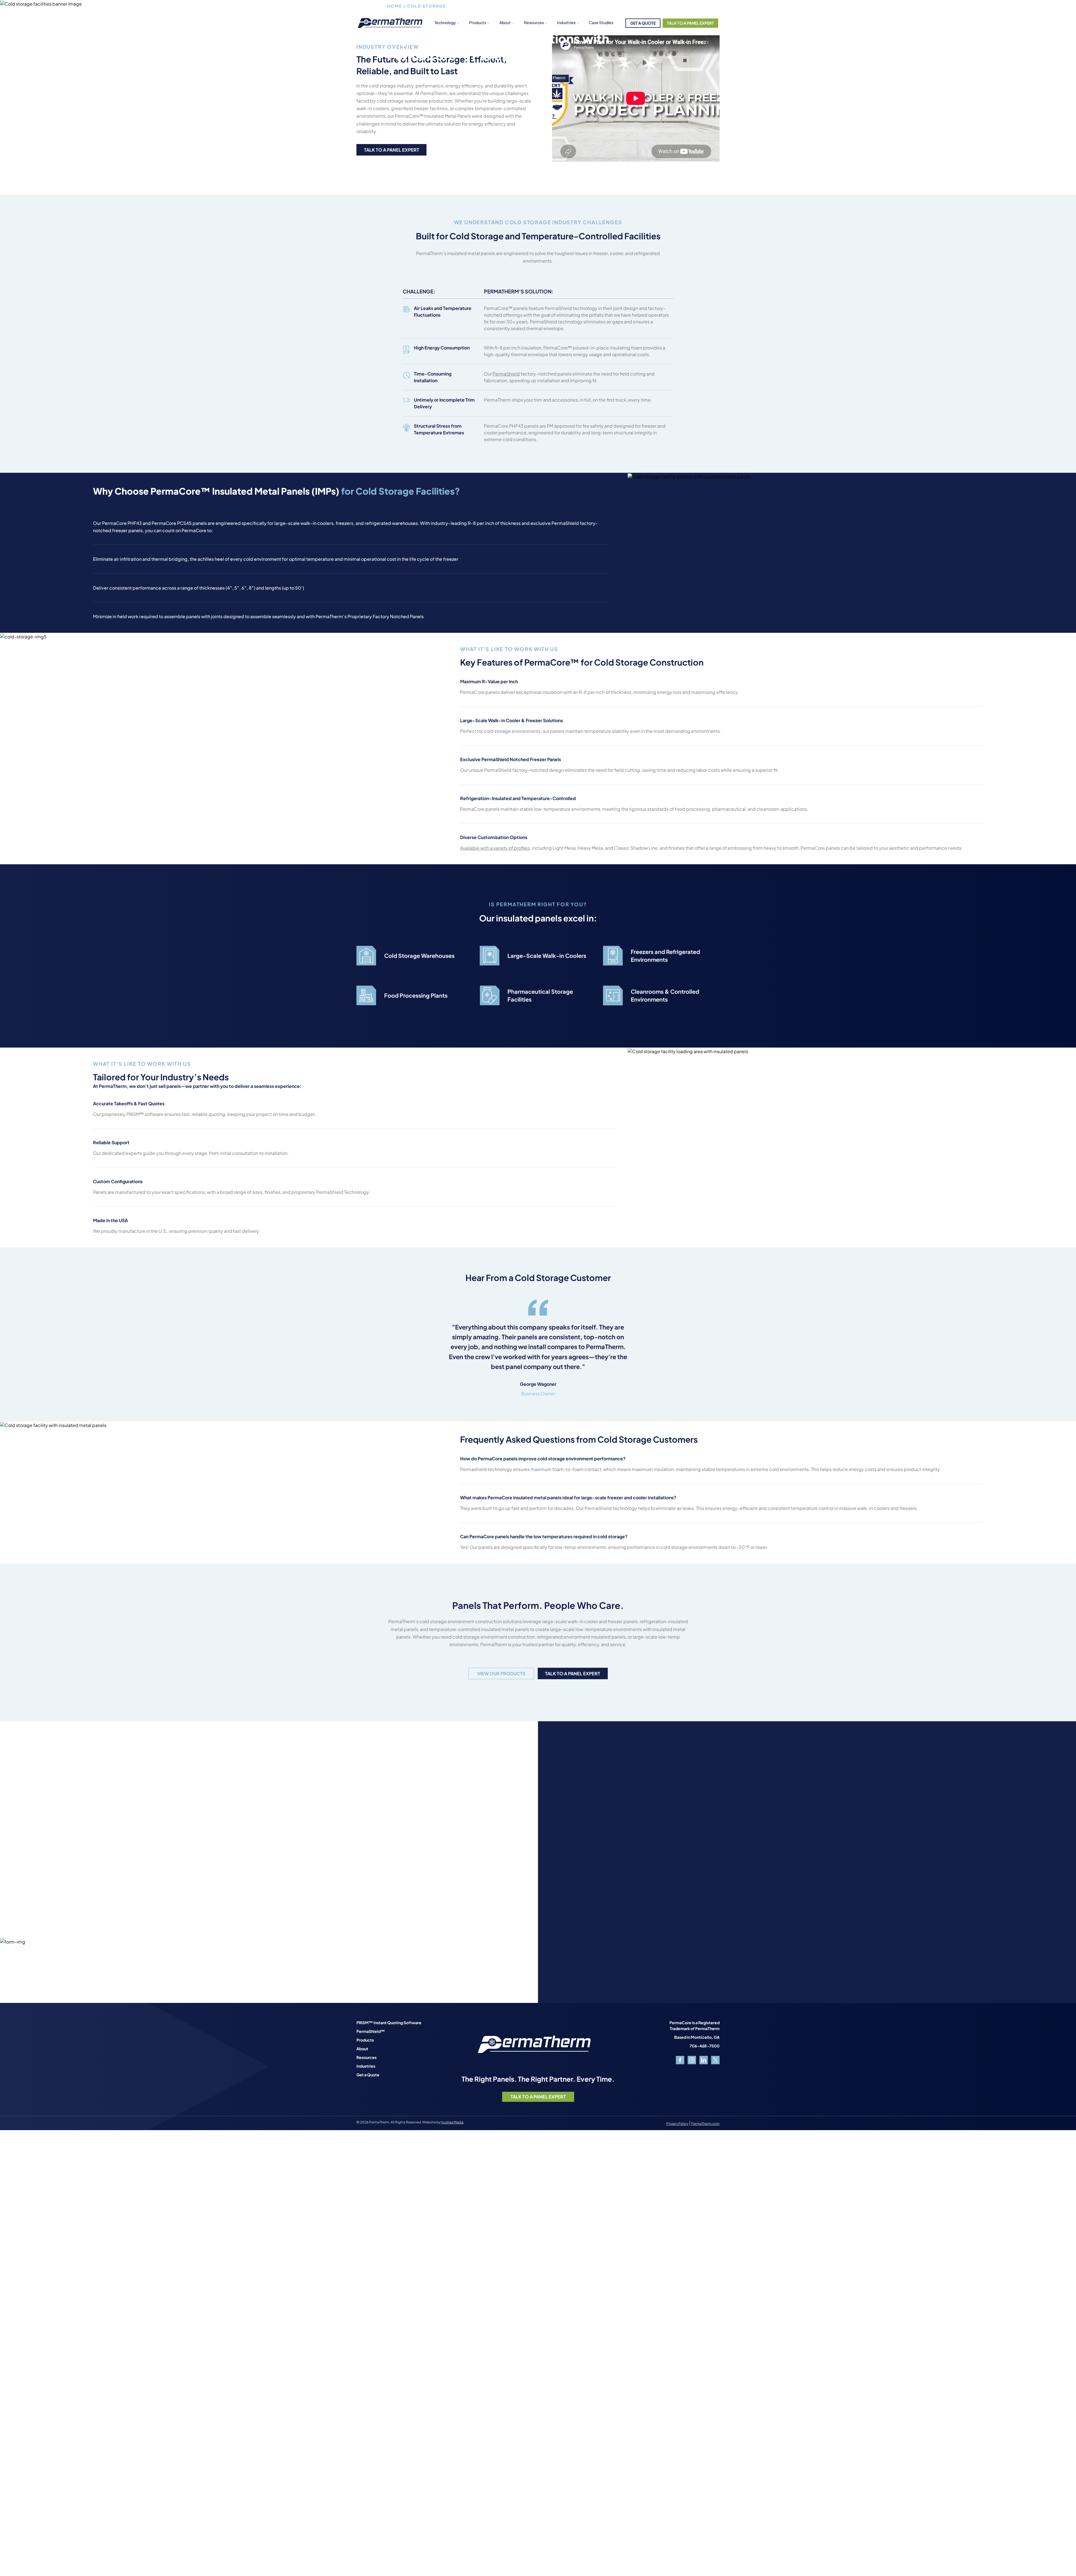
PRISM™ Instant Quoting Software (389, 2023)
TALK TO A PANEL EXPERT (690, 23)
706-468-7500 (705, 2046)
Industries (566, 22)
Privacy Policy (677, 2124)
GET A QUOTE (643, 23)
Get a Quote (368, 2075)
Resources (367, 2057)
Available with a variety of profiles (495, 848)
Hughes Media (452, 2122)
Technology (445, 22)
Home (395, 6)
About (505, 22)
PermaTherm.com (705, 2124)
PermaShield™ (371, 2031)
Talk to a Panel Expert (392, 150)
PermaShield (506, 374)
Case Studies (601, 22)
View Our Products (501, 1673)
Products (478, 22)
